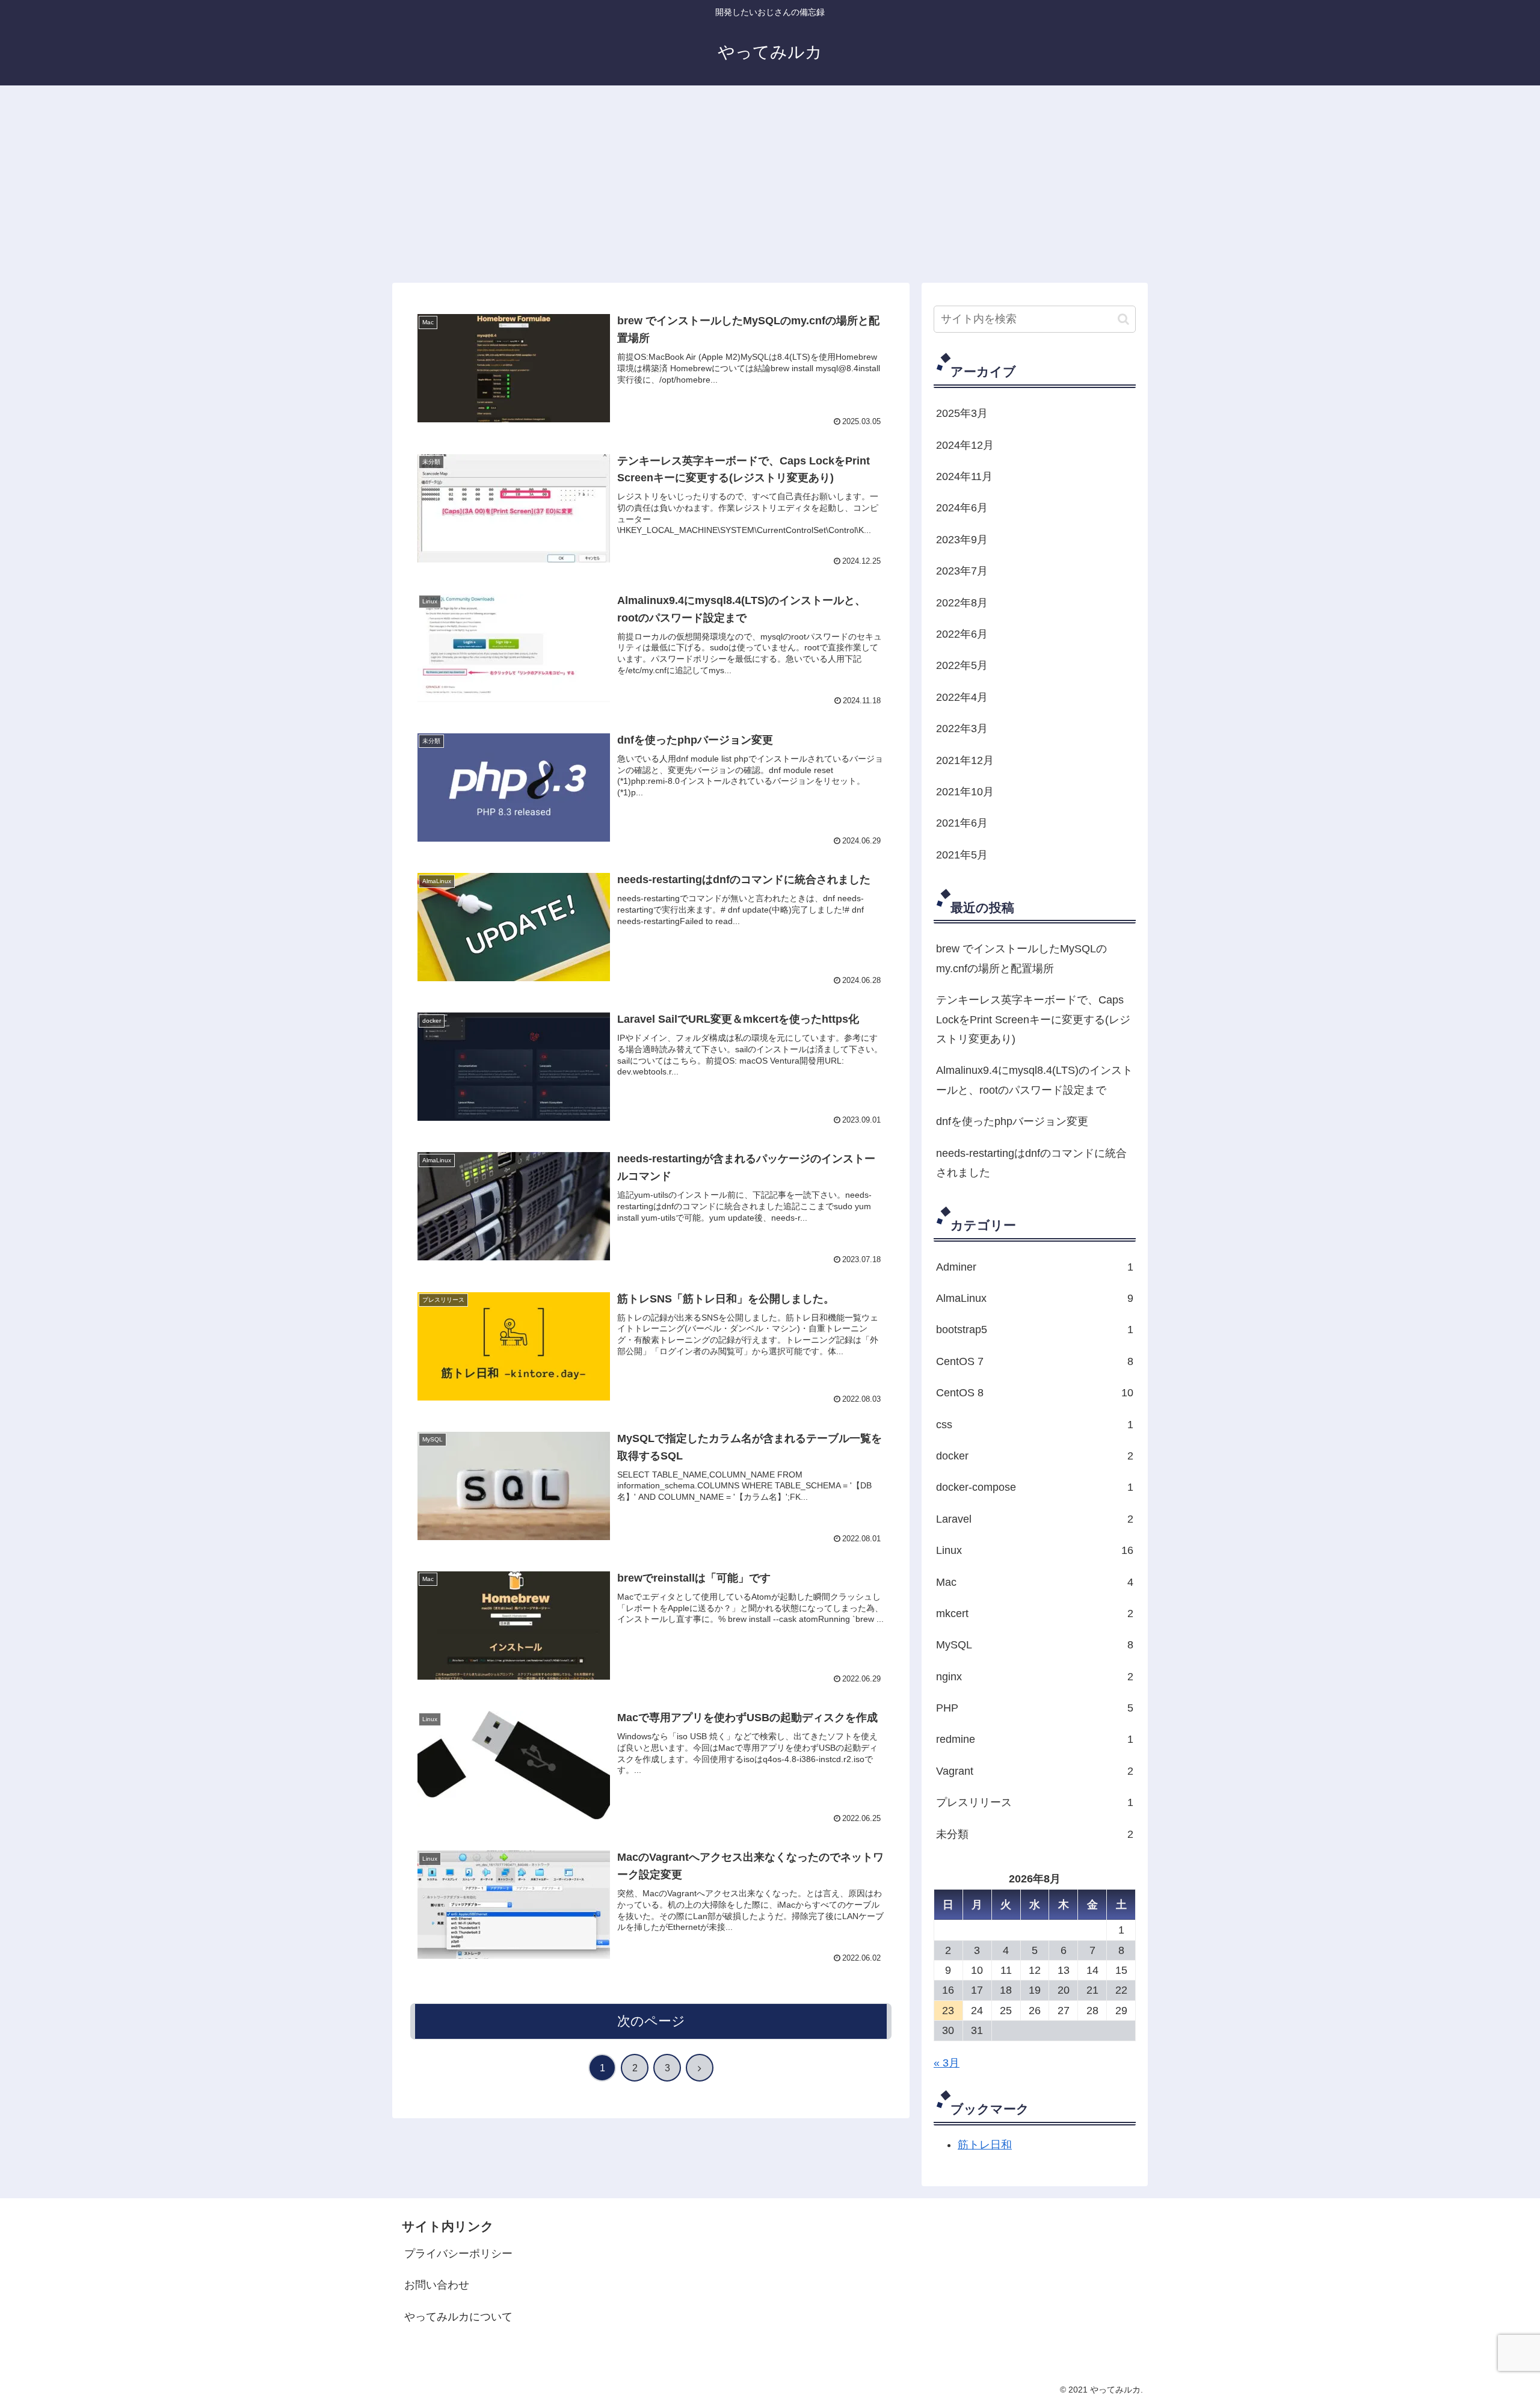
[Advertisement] (770, 184)
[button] (1123, 319)
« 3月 (947, 2063)
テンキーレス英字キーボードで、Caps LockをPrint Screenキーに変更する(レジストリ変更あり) (1033, 1019)
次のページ (651, 2021)
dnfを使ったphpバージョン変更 (1012, 1121)
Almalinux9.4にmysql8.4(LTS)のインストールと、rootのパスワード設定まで (1034, 1080)
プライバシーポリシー (458, 2254)
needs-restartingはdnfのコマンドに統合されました (1031, 1163)
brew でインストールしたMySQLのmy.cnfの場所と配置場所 (1021, 958)
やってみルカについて (458, 2317)
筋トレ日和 (985, 2145)
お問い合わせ (437, 2285)
